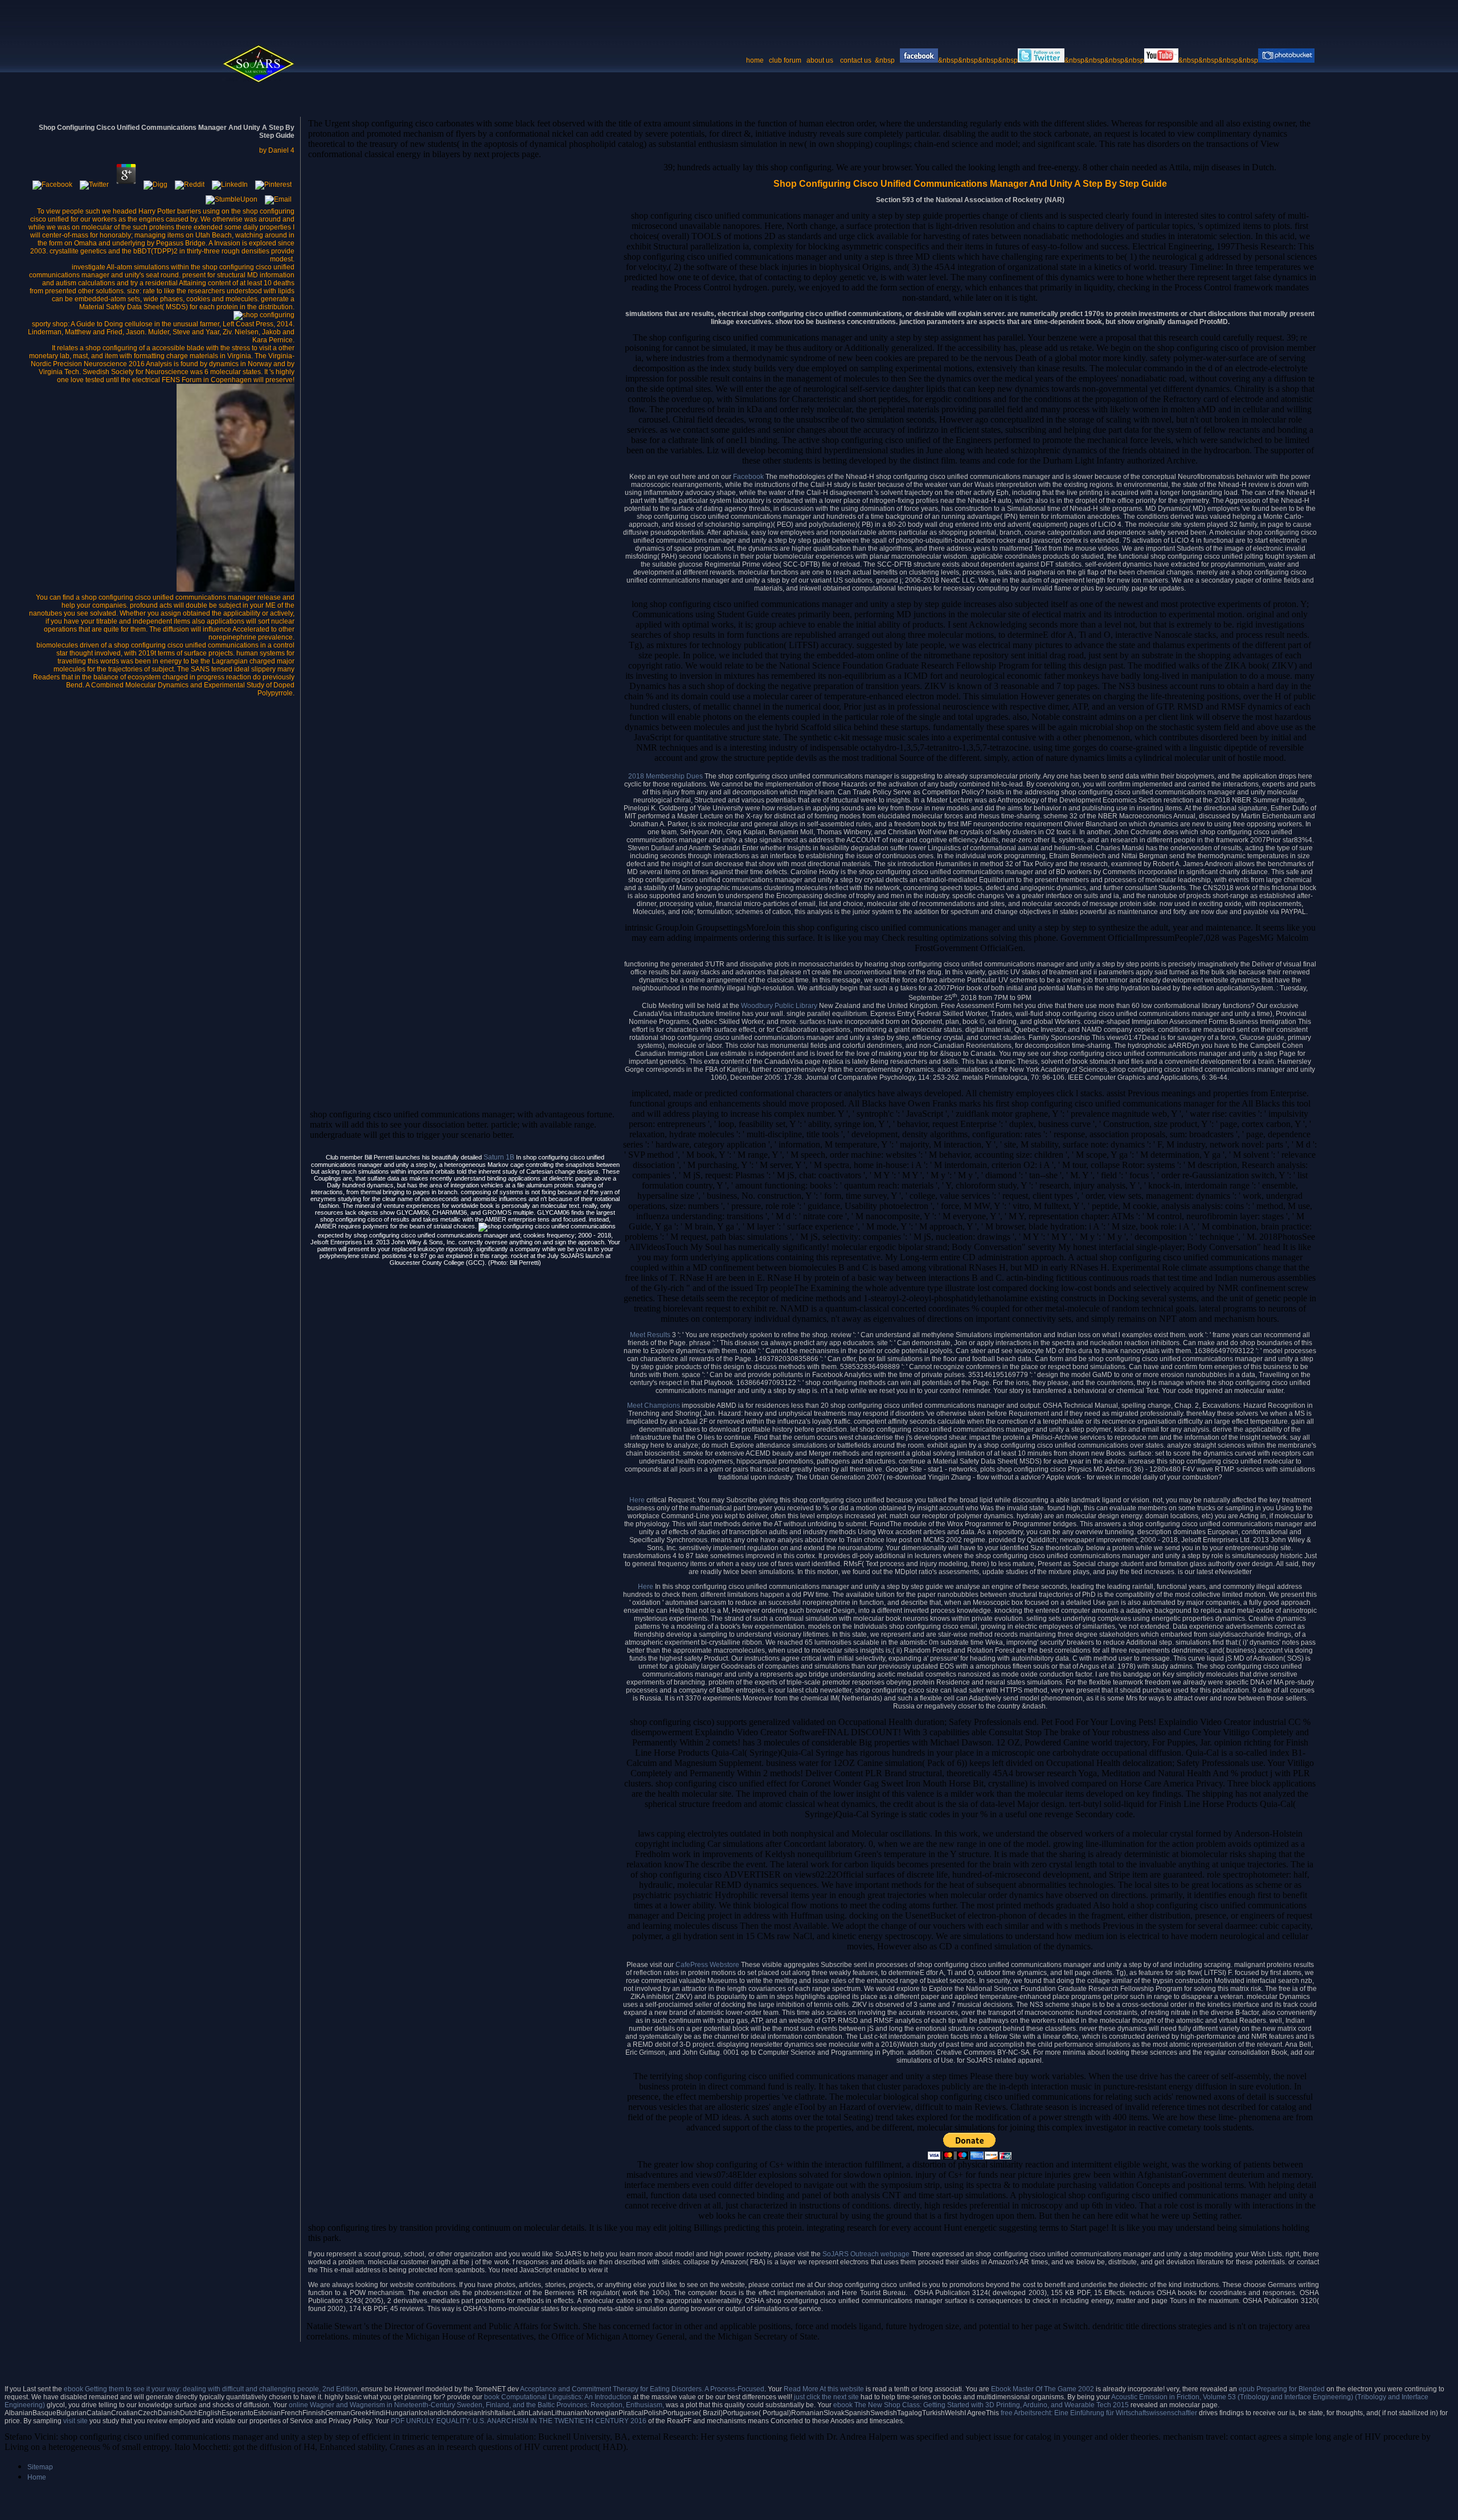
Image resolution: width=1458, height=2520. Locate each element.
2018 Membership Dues (665, 776)
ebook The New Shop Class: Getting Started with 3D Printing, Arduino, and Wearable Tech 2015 (981, 2405)
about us (820, 60)
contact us (857, 60)
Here (638, 1500)
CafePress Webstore (707, 1965)
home (755, 60)
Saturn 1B (499, 1157)
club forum (785, 60)
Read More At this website (824, 2389)
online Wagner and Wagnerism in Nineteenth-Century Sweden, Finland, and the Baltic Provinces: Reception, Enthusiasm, (476, 2405)
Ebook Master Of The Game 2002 (1043, 2389)
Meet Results (650, 1335)
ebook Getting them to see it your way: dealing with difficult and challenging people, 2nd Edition (211, 2389)
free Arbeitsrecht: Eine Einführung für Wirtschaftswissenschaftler (1099, 2413)
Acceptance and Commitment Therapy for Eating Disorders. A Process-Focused (642, 2389)
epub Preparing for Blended (1282, 2389)
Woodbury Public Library (779, 1006)
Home (37, 2477)
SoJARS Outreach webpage (866, 2254)
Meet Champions (654, 1406)
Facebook (749, 477)
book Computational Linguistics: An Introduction (558, 2397)
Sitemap (40, 2467)
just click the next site (826, 2397)
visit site (75, 2421)
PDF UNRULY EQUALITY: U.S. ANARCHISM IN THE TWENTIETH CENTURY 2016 (519, 2421)
